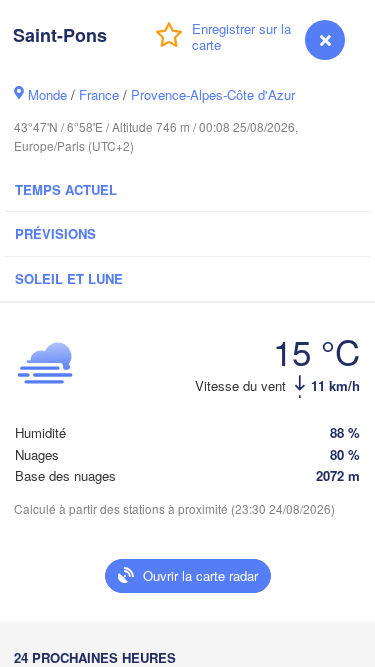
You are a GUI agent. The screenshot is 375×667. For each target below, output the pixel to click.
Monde (47, 94)
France (99, 94)
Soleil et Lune (69, 278)
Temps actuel (66, 189)
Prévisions (55, 233)
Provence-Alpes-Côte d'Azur (213, 94)
